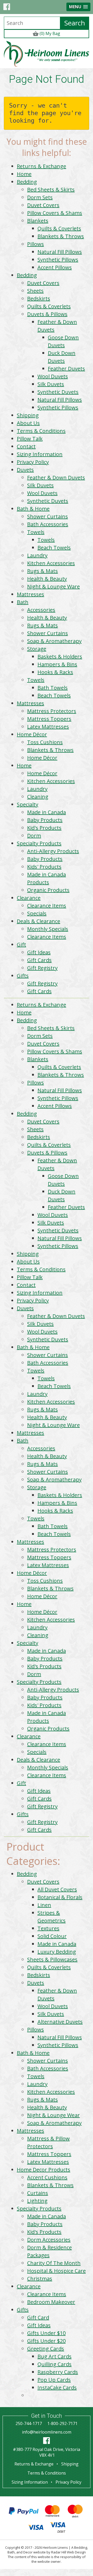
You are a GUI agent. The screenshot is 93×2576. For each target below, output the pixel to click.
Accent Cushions (47, 2177)
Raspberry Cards (58, 2372)
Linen (44, 1905)
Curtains (38, 2193)
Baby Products (45, 820)
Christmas (40, 2279)
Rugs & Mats (42, 571)
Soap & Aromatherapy (54, 641)
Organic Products (48, 890)
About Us (28, 423)
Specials (37, 913)
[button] (78, 7)
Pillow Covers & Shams (55, 213)
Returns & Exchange (41, 166)
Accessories (41, 610)
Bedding (27, 182)
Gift (21, 944)
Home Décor (32, 734)
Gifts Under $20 (46, 2341)
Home (24, 174)
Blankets (38, 221)
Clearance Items (47, 906)
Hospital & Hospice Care (56, 2271)
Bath (23, 602)
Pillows (36, 244)
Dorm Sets (40, 197)
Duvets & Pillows (47, 314)
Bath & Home (33, 509)
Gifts (23, 976)
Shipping (28, 415)
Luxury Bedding (57, 1952)
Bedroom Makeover (51, 2302)
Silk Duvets (51, 384)
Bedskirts (39, 298)
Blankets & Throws (61, 236)
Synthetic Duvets (58, 392)
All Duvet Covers (57, 1889)
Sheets (35, 291)
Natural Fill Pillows (60, 252)
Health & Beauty (47, 579)
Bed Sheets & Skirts (51, 190)
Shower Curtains (48, 516)
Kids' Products (44, 867)
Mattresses (30, 594)
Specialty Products (39, 843)
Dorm (34, 836)
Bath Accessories (48, 524)
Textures (48, 1928)
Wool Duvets (53, 376)
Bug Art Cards (55, 2356)
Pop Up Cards (54, 2380)
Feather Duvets (66, 369)
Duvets (25, 470)
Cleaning (38, 797)
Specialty (28, 804)
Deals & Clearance (38, 921)
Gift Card (38, 2317)
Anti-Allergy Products (53, 851)
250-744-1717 (29, 2423)
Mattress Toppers (49, 719)
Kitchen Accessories (51, 563)
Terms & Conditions (41, 431)
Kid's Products (44, 828)
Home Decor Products (44, 2170)
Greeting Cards (46, 2349)
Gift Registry (42, 968)
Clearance (29, 898)
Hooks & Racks (55, 672)
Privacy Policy (33, 462)
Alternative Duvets (60, 2022)
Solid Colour (52, 1936)
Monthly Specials (48, 929)
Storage (37, 649)
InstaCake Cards (57, 2388)
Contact (26, 446)
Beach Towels (54, 548)
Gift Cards (39, 960)
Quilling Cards (55, 2364)
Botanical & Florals (60, 1897)
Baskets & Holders (60, 657)
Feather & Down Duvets (56, 478)
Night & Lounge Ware (53, 586)
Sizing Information (40, 454)
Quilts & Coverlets (59, 228)
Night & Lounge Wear (53, 2115)
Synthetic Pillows (58, 260)
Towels (36, 532)
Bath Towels (53, 688)
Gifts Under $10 (46, 2333)
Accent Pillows (55, 267)
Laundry (37, 555)
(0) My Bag (49, 33)
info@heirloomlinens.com (47, 2432)
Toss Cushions (45, 742)
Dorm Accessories (49, 2240)
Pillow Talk (30, 439)
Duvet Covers (43, 205)
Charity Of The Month (54, 2263)
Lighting (37, 2201)
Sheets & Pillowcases (52, 1959)
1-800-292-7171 (62, 2423)
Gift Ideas (39, 952)
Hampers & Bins (57, 664)
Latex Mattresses (48, 727)
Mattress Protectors (52, 711)
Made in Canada (47, 812)
